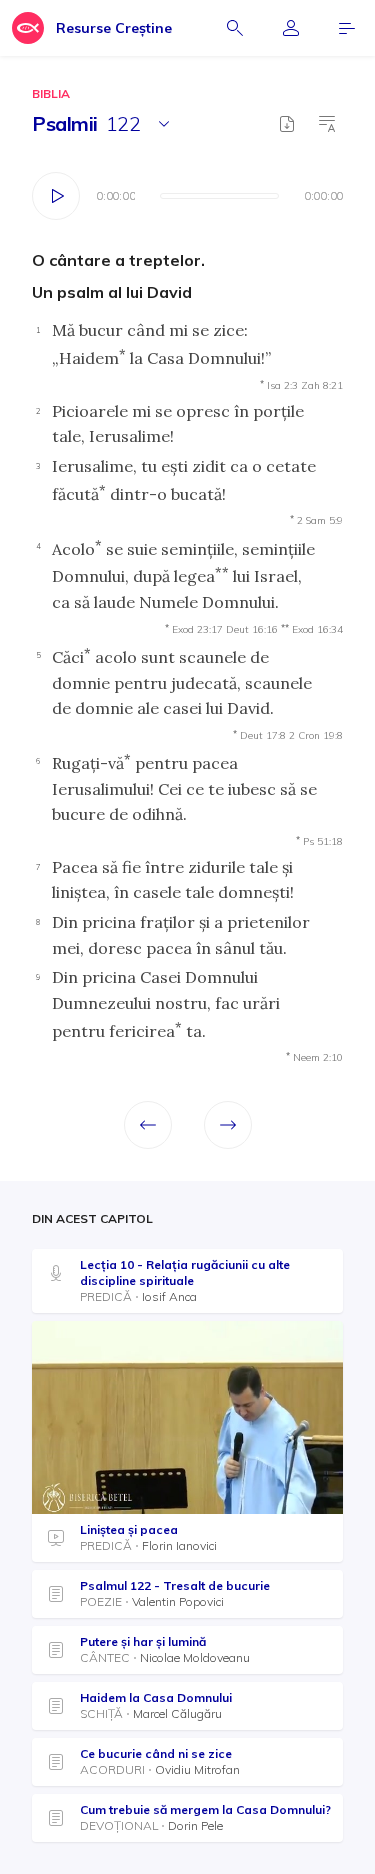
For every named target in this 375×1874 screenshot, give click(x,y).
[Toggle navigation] (347, 28)
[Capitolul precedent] (148, 1125)
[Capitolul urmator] (228, 1125)
